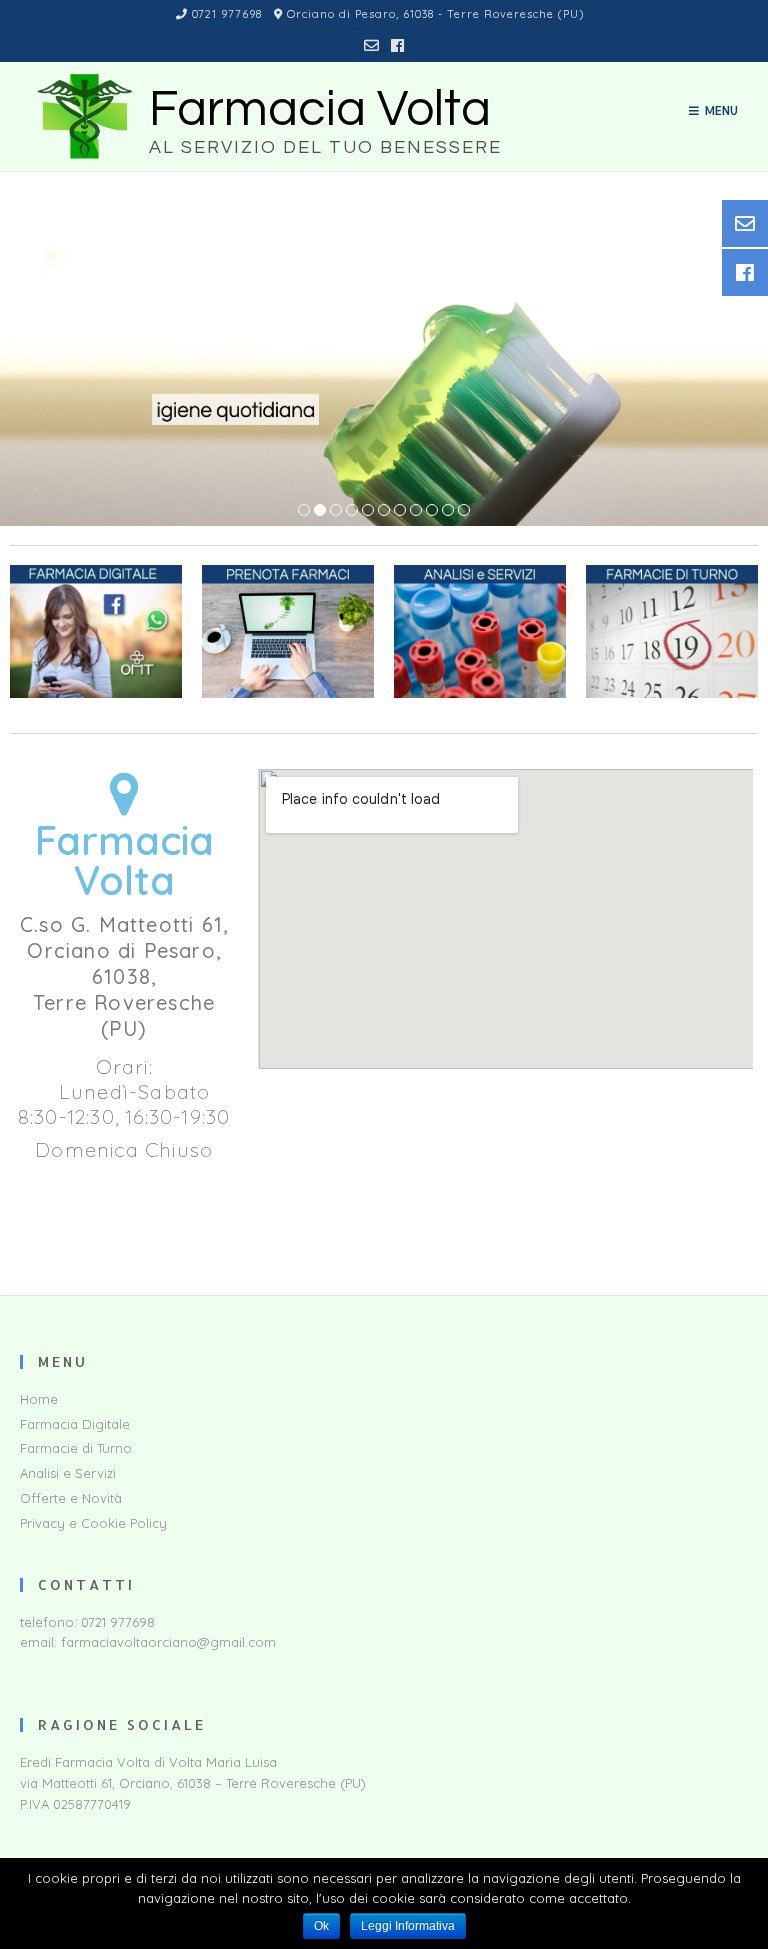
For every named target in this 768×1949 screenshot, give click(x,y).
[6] (384, 511)
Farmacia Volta (320, 110)
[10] (448, 511)
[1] (304, 511)
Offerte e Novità (71, 1498)
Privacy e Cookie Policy (93, 1523)
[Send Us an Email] (371, 45)
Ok (321, 1926)
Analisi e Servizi (68, 1473)
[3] (336, 511)
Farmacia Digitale (75, 1424)
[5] (368, 511)
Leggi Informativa (408, 1926)
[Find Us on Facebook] (397, 45)
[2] (320, 511)
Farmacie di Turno (76, 1448)
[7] (400, 511)
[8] (416, 511)
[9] (432, 511)
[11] (464, 511)
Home (39, 1399)
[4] (352, 511)
